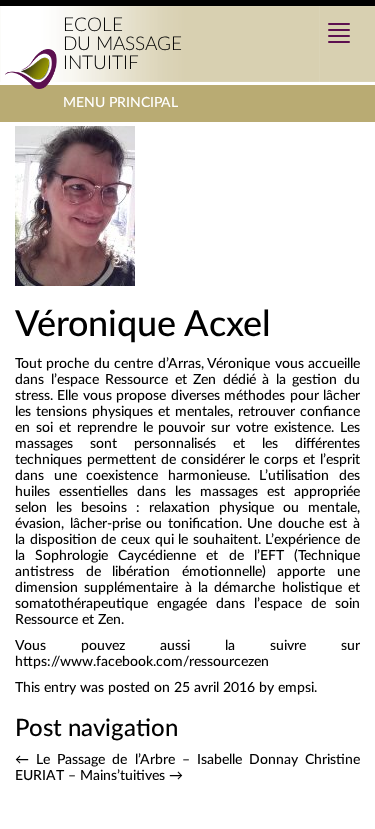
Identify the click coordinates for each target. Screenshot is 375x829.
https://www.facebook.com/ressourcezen (142, 662)
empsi (296, 688)
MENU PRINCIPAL (120, 108)
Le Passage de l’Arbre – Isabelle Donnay (156, 760)
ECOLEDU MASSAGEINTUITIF (122, 44)
